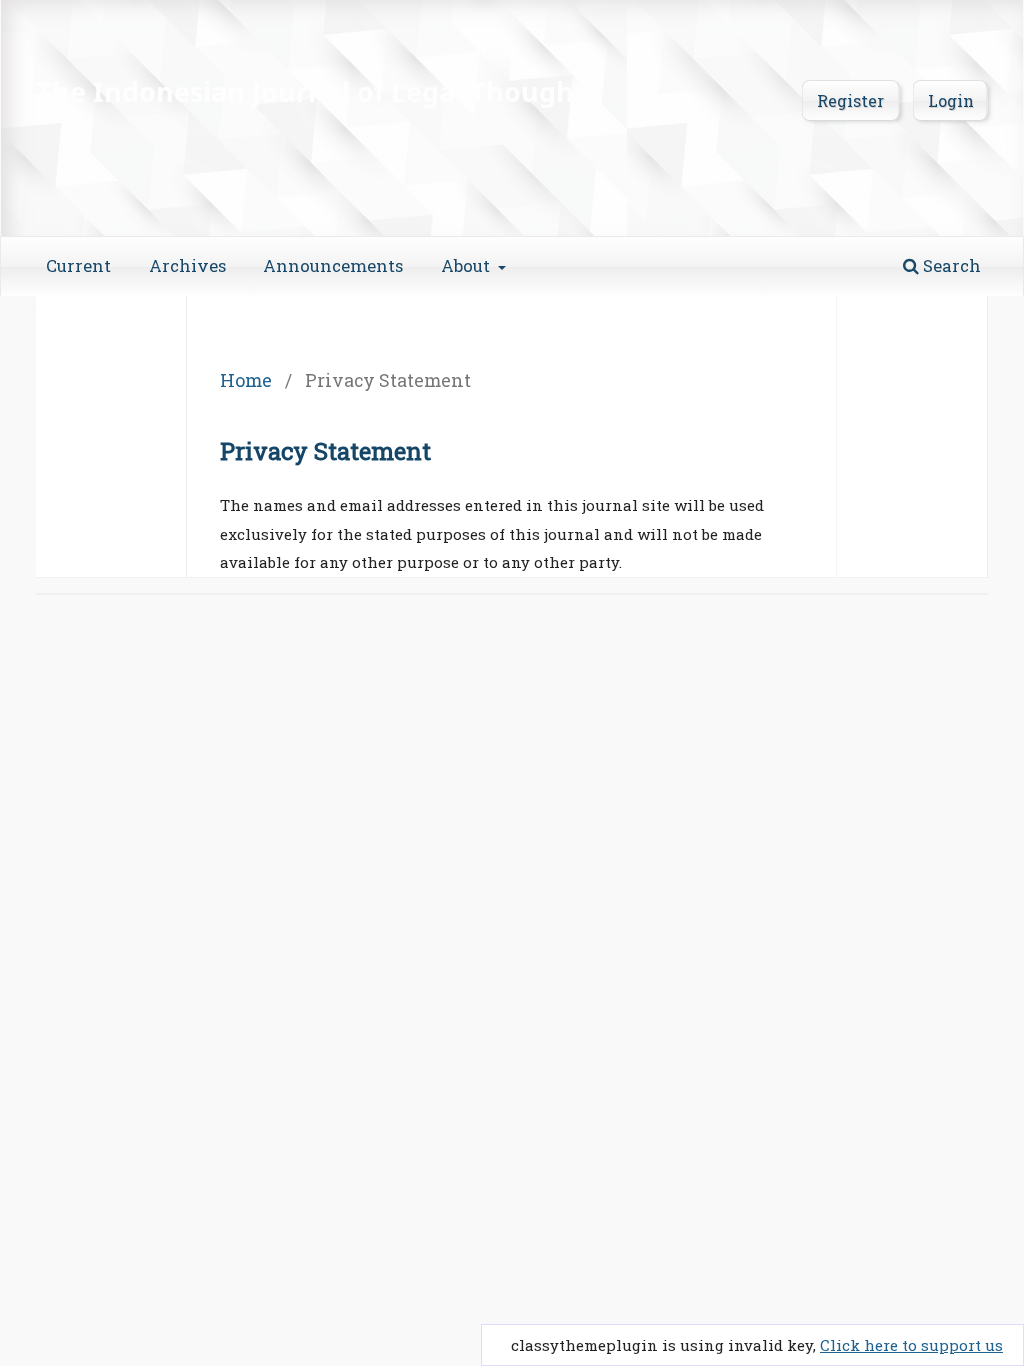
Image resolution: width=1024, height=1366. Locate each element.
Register (850, 100)
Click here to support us (911, 1345)
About (467, 265)
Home (246, 380)
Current (78, 265)
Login (951, 100)
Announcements (333, 265)
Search (950, 265)
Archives (187, 265)
